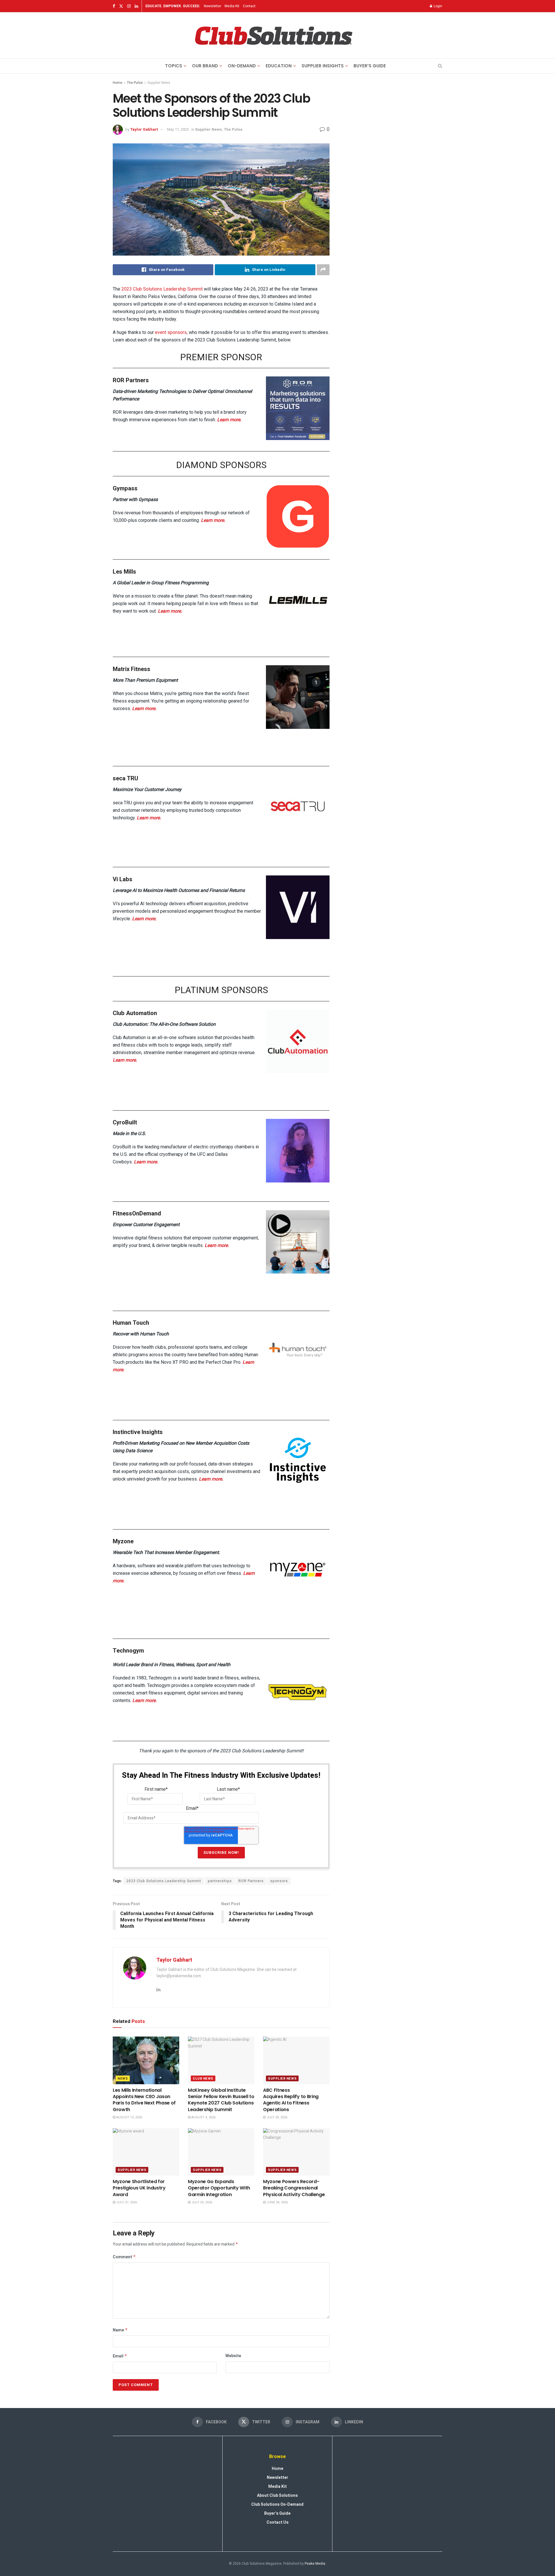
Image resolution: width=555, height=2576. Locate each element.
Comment (124, 2257)
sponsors (279, 1881)
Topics (174, 66)
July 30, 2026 (276, 2117)
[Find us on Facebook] (114, 6)
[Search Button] (440, 66)
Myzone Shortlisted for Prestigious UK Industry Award (139, 2188)
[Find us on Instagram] (129, 6)
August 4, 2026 (203, 2117)
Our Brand (205, 66)
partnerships (220, 1881)
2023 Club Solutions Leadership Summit (162, 289)
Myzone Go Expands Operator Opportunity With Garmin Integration (219, 2188)
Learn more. (229, 420)
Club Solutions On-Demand (277, 2504)
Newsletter (212, 6)
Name (120, 2330)
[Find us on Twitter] (121, 6)
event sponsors (171, 332)
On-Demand (242, 66)
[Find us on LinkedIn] (136, 6)
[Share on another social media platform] (323, 270)
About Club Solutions (277, 2495)
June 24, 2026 (277, 2202)
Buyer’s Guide (370, 66)
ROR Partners (251, 1881)
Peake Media (315, 2564)
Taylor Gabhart (144, 129)
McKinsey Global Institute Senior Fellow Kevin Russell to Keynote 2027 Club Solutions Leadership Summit (221, 2100)
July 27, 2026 (126, 2202)
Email (120, 2356)
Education (279, 66)
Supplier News (159, 83)
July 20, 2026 (201, 2202)
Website (233, 2356)
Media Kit (232, 6)
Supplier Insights (323, 66)
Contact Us (277, 2522)
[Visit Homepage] (273, 36)
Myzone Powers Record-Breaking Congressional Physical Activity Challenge (294, 2188)
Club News (203, 2079)
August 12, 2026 (129, 2117)
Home (118, 83)
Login (437, 6)
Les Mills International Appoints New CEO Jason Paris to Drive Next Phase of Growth (144, 2100)
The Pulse (135, 83)
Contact (249, 6)
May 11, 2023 (178, 129)
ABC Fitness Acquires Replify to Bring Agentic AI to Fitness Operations (291, 2100)
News (123, 2079)
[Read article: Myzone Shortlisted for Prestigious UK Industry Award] (146, 2152)
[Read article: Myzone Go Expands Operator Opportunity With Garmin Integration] (221, 2152)
